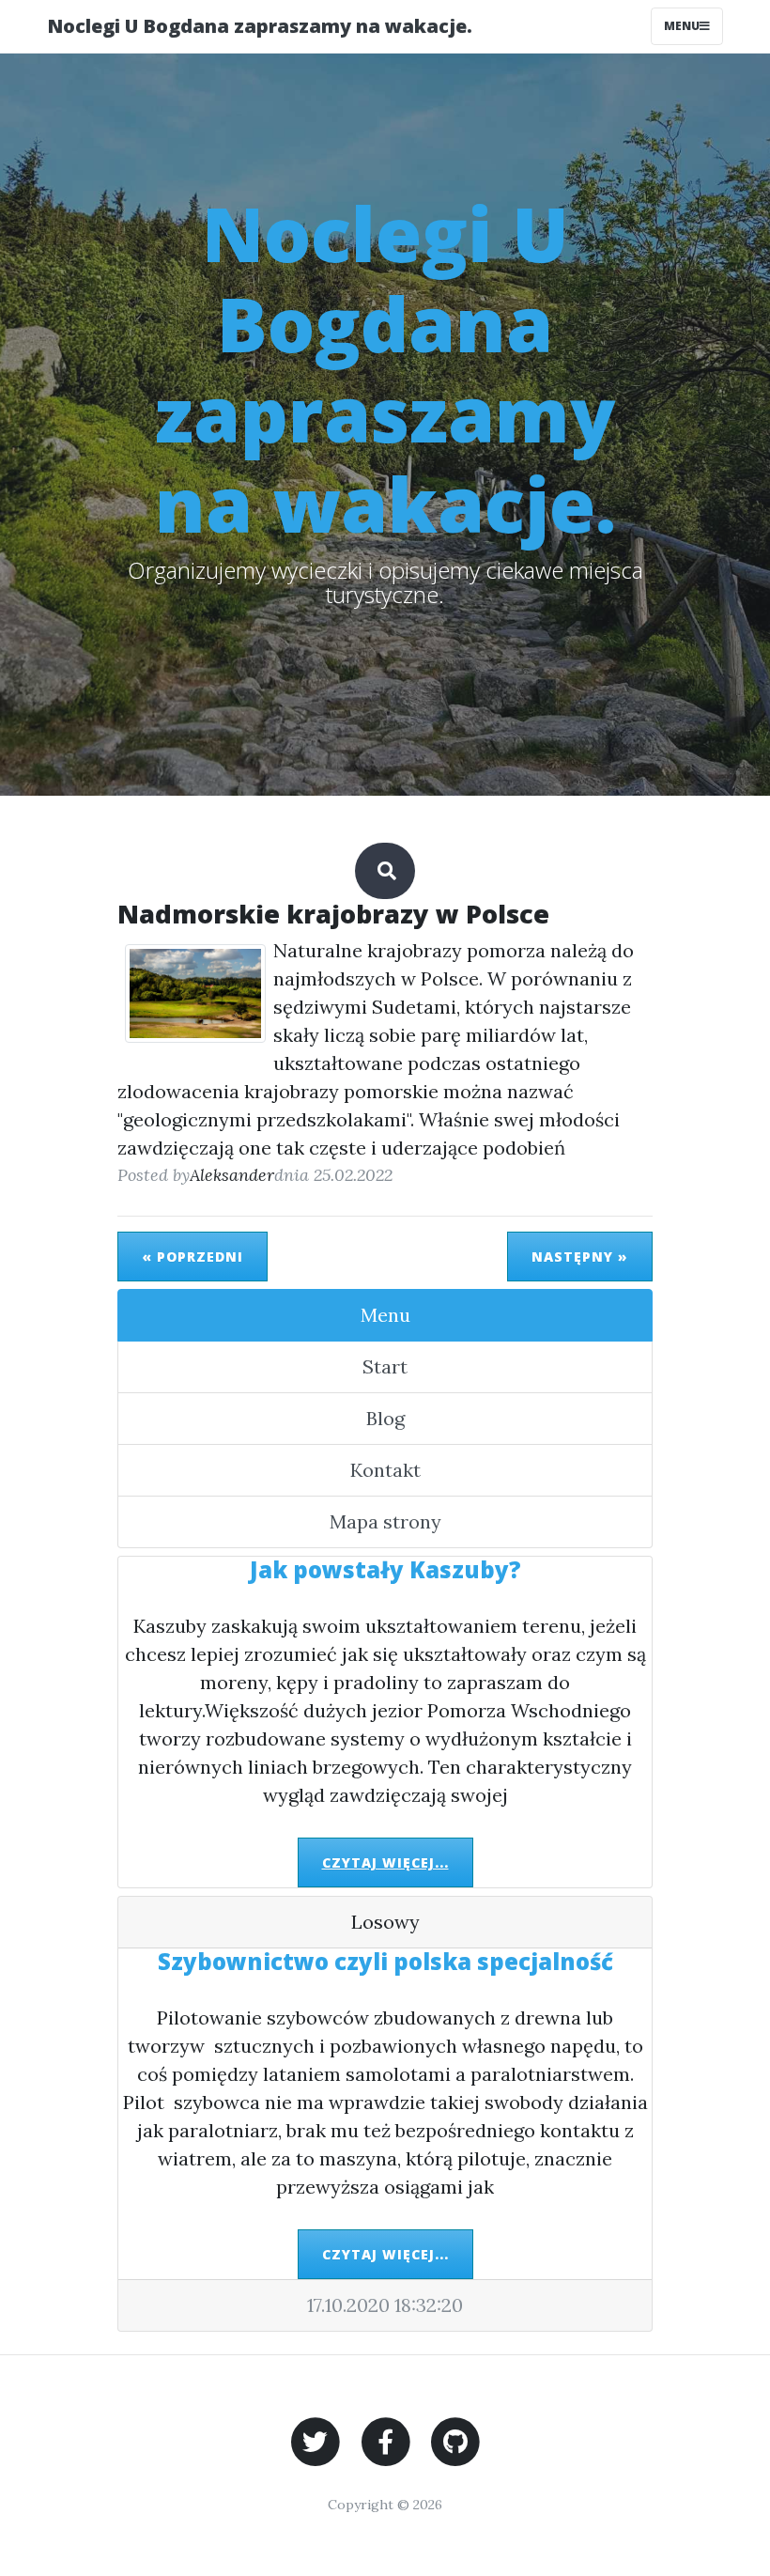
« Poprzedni (192, 1257)
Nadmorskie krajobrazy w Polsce (333, 914)
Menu (682, 26)
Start (385, 1366)
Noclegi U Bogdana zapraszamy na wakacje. (260, 26)
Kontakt (385, 1470)
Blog (385, 1418)
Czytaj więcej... (385, 1862)
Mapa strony (385, 1521)
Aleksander (232, 1175)
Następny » (580, 1257)
